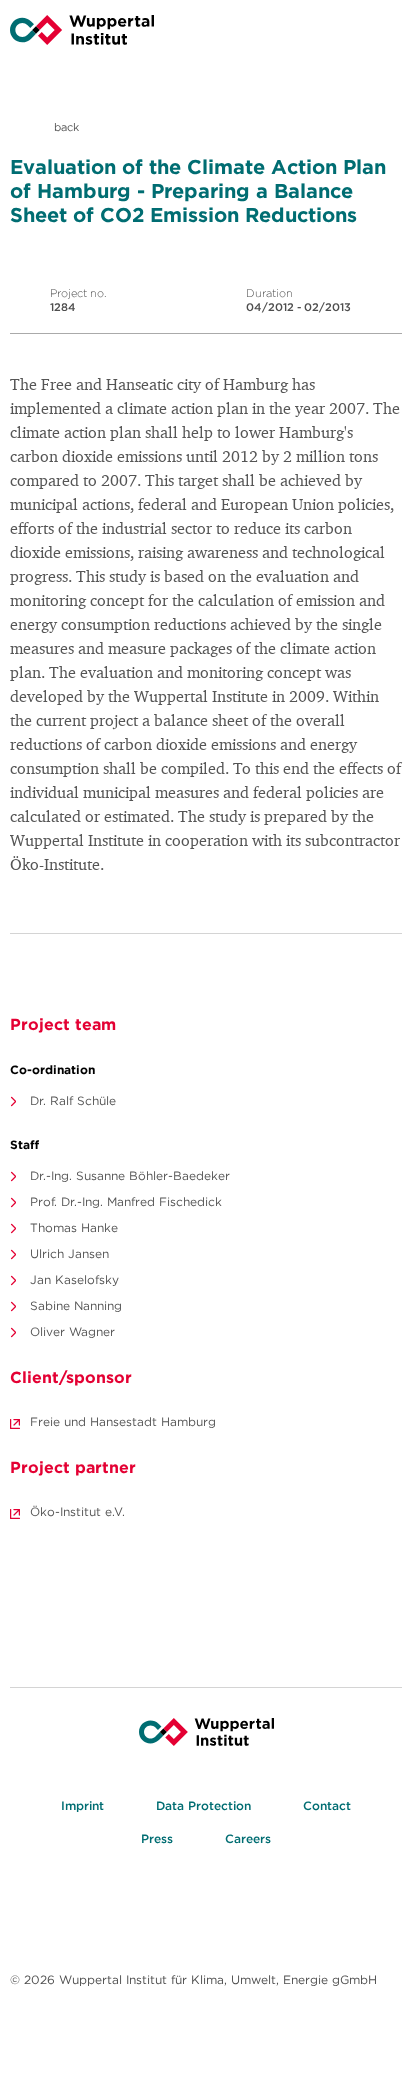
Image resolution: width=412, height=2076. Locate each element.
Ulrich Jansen (69, 1253)
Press (157, 1838)
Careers (248, 1838)
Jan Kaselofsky (74, 1279)
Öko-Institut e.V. (77, 1511)
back (65, 127)
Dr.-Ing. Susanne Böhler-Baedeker (130, 1175)
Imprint (82, 1805)
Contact (327, 1805)
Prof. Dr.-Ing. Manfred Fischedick (126, 1201)
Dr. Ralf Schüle (73, 1100)
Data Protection (203, 1805)
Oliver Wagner (72, 1331)
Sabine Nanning (76, 1305)
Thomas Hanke (74, 1227)
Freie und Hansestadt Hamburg (123, 1421)
